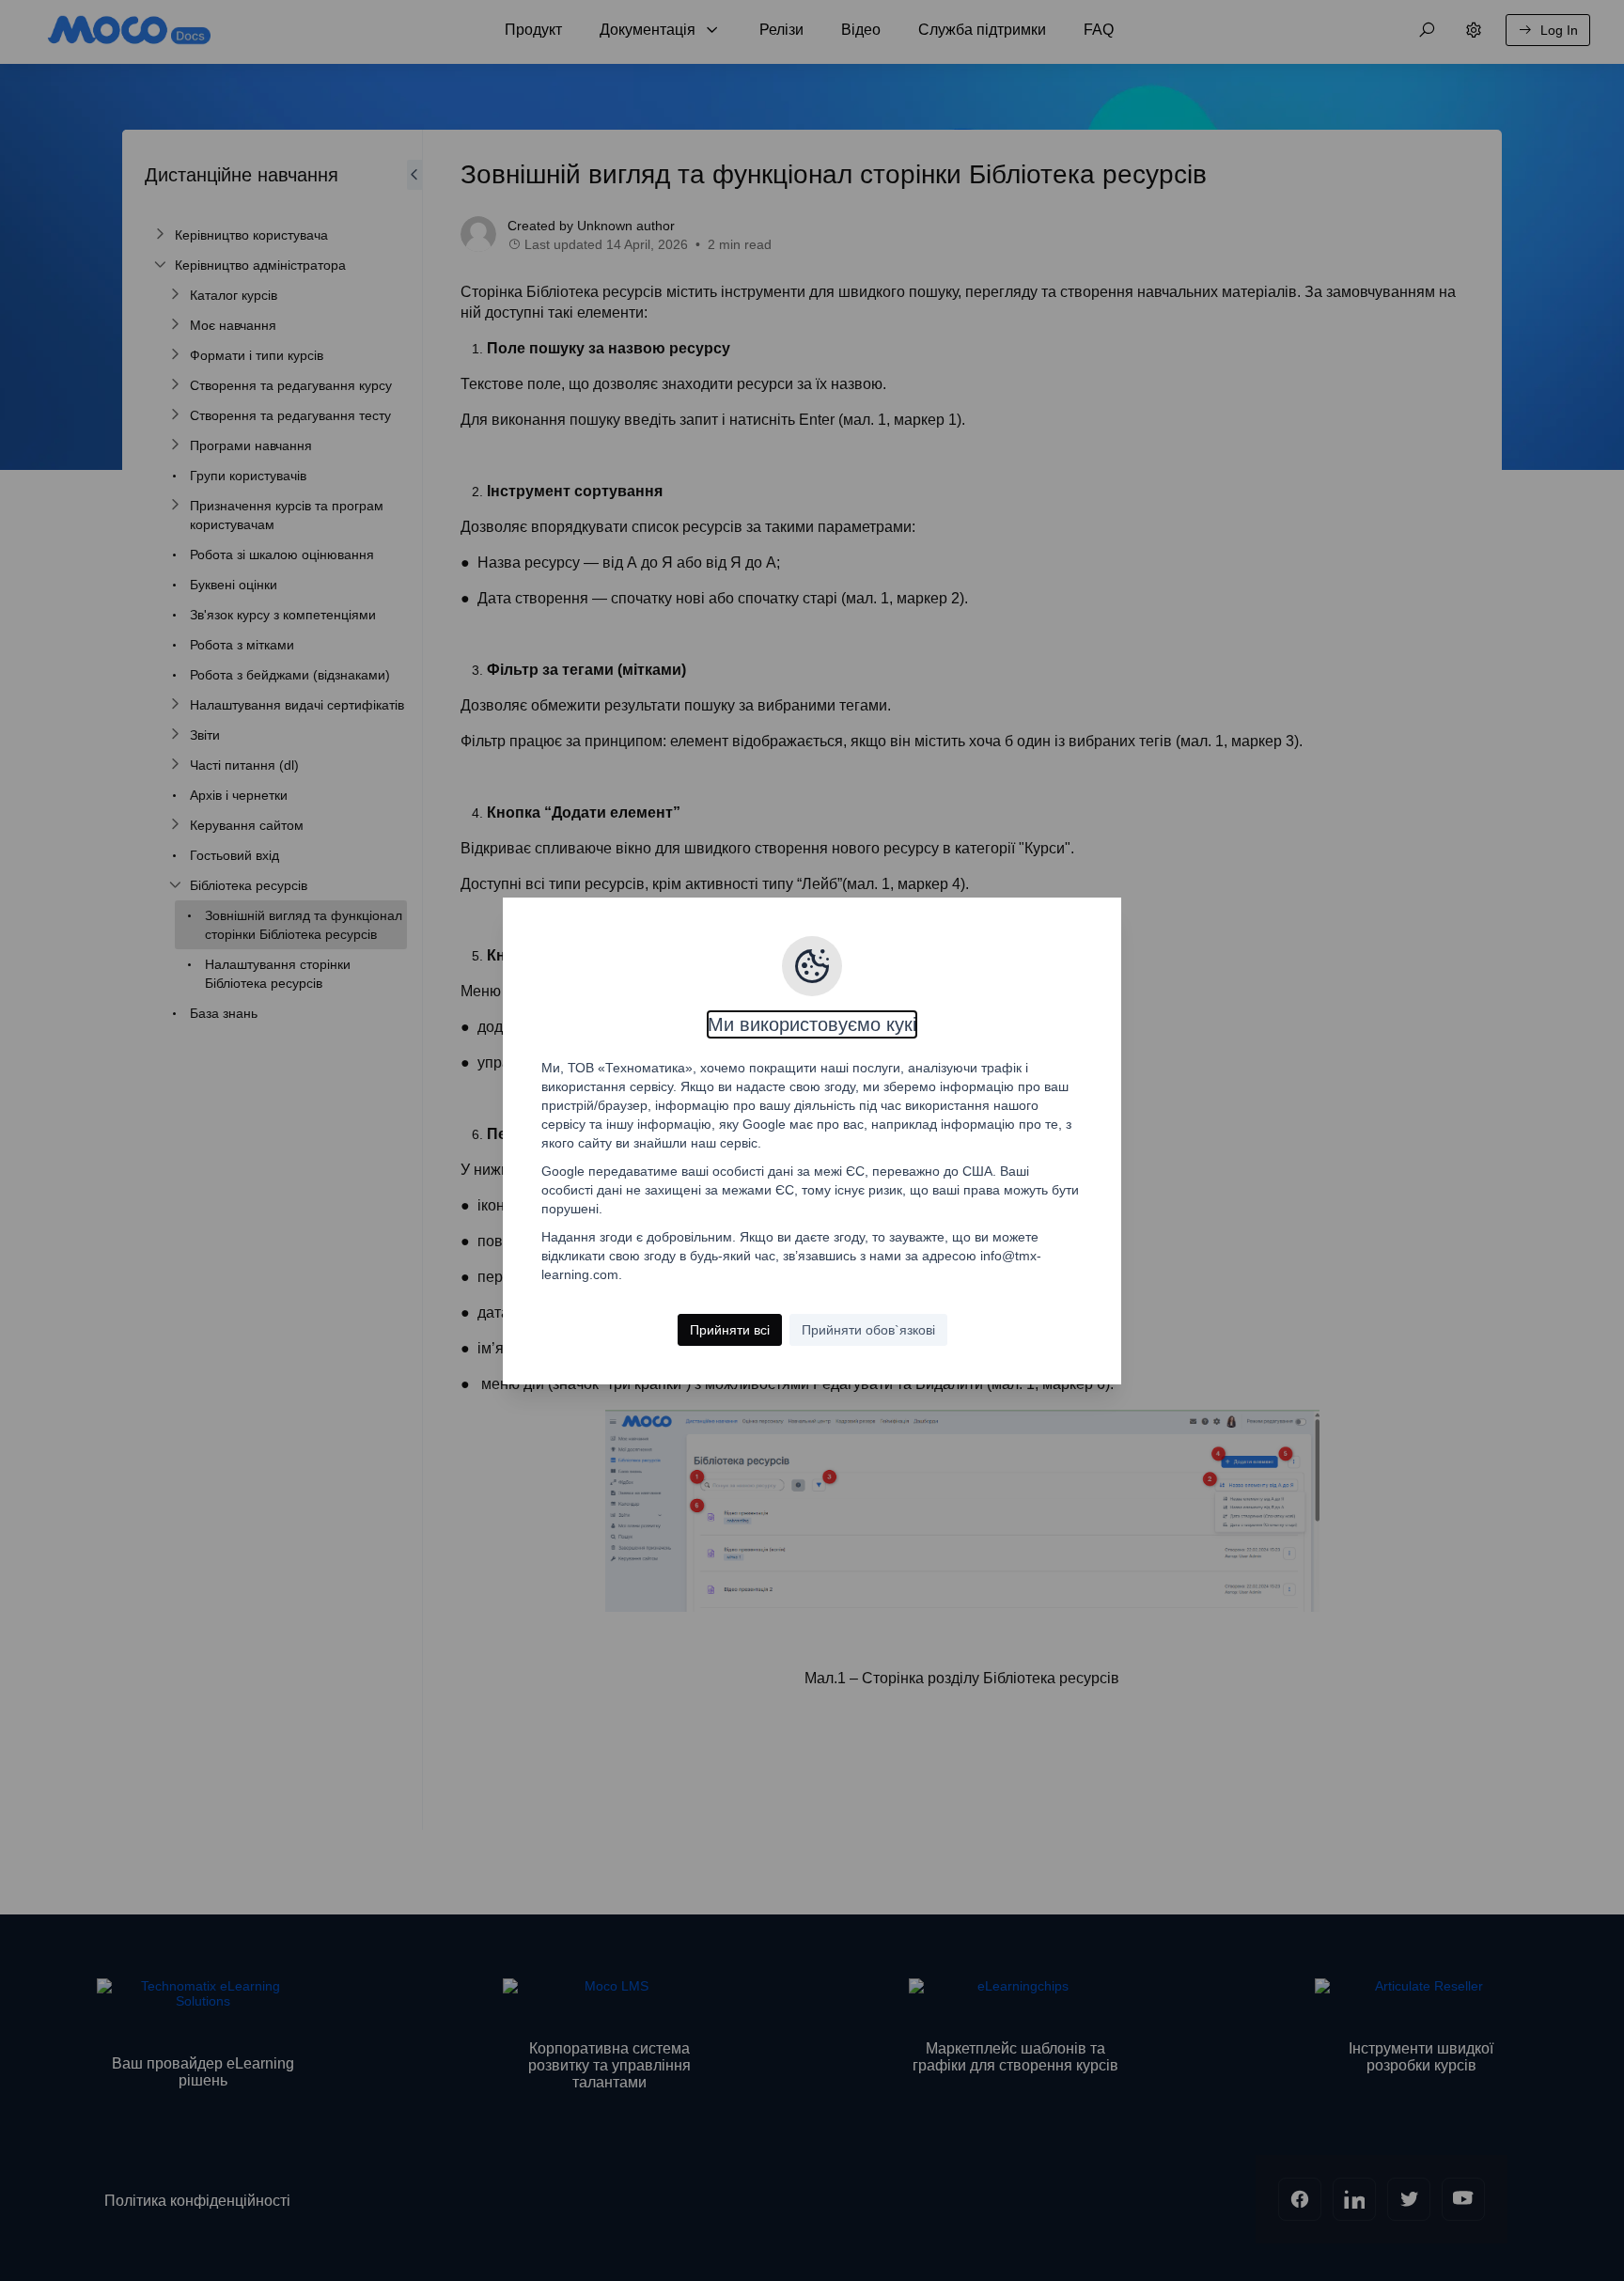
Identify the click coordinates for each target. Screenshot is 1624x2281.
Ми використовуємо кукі (812, 1024)
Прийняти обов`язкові (868, 1330)
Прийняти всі (730, 1330)
